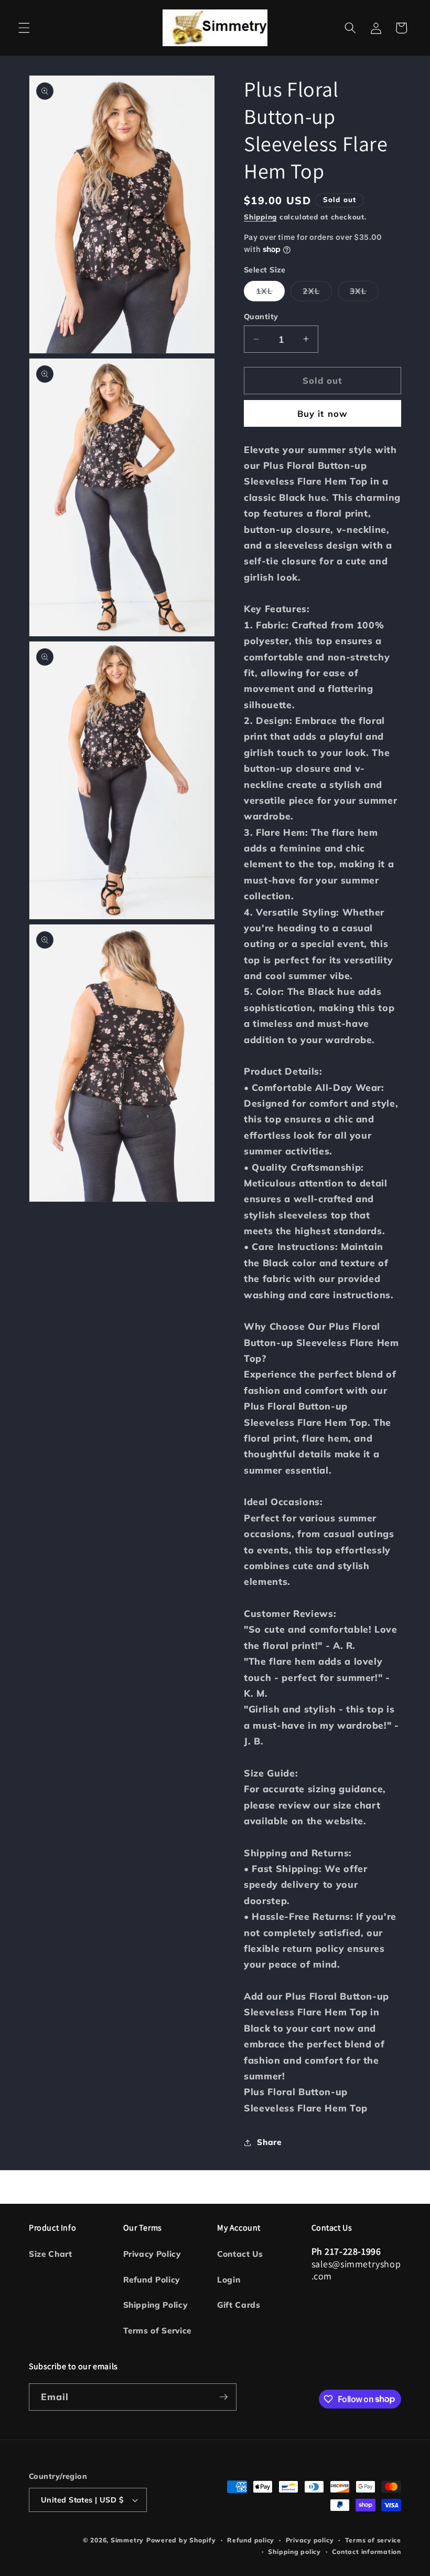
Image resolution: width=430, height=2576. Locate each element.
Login (229, 2280)
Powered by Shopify (181, 2540)
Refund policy (251, 2540)
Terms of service (373, 2540)
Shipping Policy (155, 2305)
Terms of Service (158, 2331)
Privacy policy (310, 2540)
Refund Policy (152, 2280)
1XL (270, 293)
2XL (317, 293)
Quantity (261, 317)
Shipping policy (294, 2552)
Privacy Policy (152, 2254)
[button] (24, 28)
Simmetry (127, 2540)
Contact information (367, 2552)
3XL (364, 293)
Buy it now (322, 413)
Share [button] (269, 2142)
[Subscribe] (223, 2397)
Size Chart (51, 2254)
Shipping (260, 217)
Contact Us (240, 2254)
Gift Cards (239, 2305)
